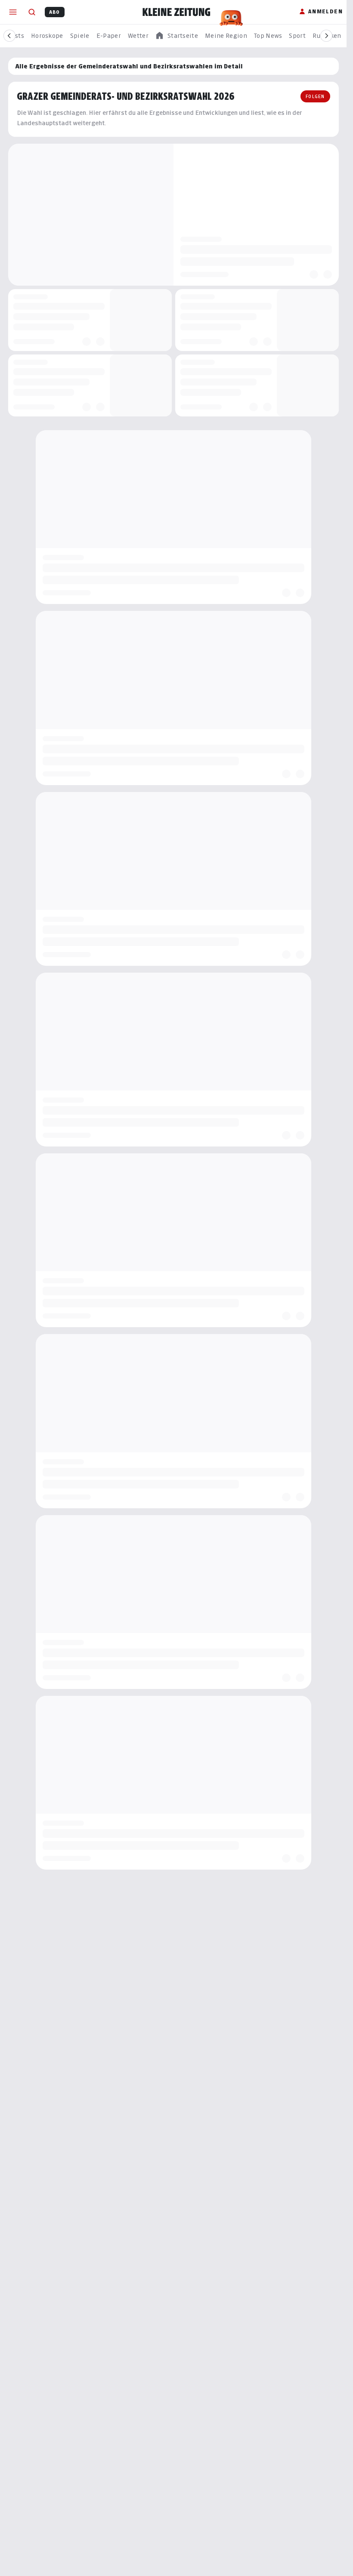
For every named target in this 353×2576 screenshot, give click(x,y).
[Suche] (32, 12)
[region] (176, 36)
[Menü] (13, 12)
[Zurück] (9, 36)
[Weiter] (326, 36)
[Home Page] (176, 12)
